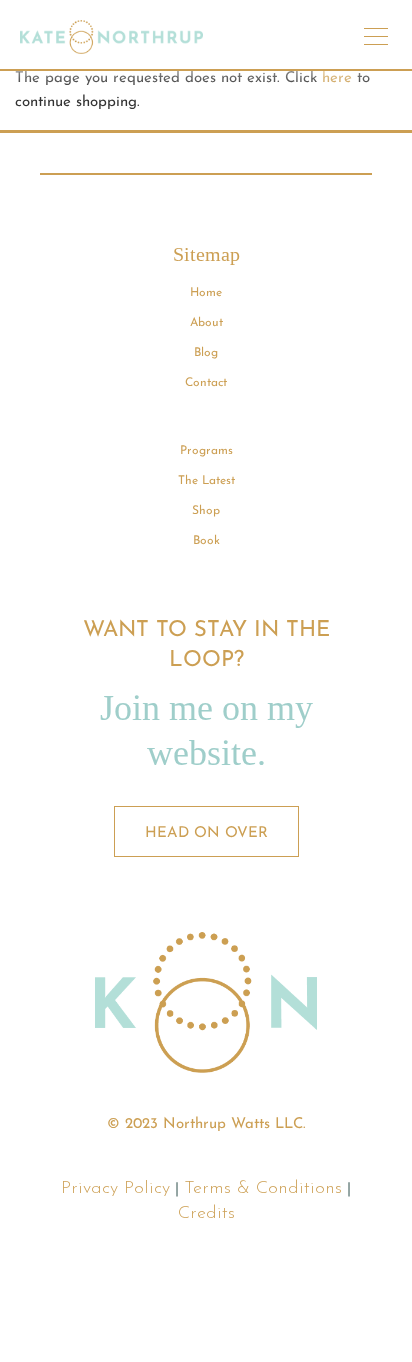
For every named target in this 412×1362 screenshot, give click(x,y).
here (337, 78)
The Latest (206, 481)
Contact (206, 383)
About (206, 323)
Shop (206, 511)
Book (206, 541)
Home (206, 293)
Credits (206, 1214)
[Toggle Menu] (376, 43)
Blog (206, 353)
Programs (206, 451)
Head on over (206, 833)
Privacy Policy (115, 1189)
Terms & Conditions (263, 1189)
